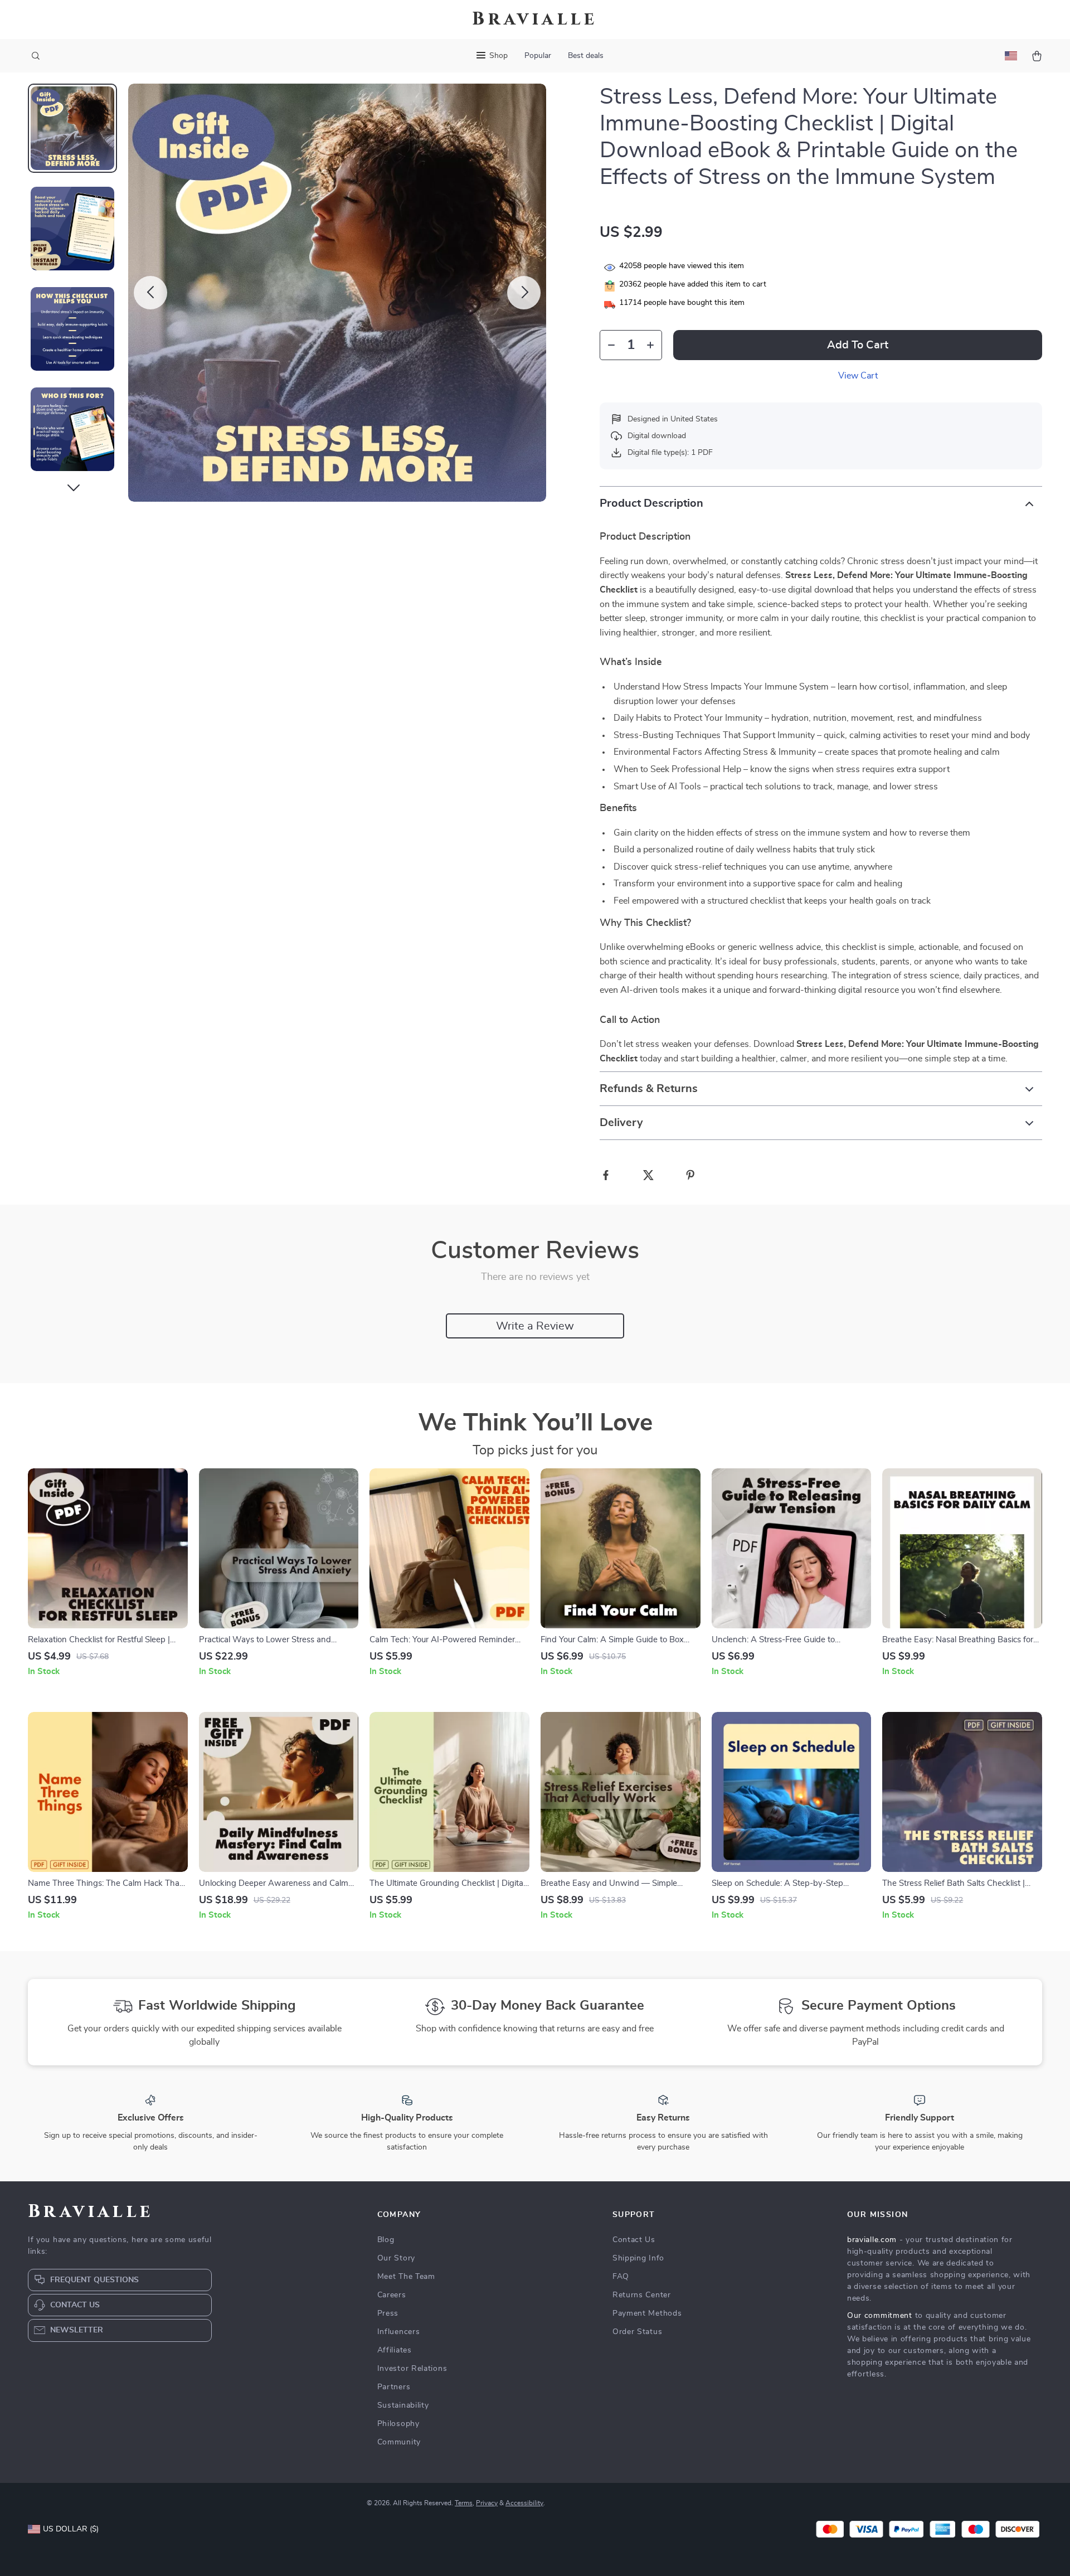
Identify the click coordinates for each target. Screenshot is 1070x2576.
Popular (538, 56)
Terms (464, 2503)
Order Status (637, 2332)
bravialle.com (872, 2240)
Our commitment (880, 2316)
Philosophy (398, 2424)
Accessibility (524, 2503)
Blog (386, 2240)
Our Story (396, 2258)
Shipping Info (638, 2258)
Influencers (399, 2332)
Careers (392, 2295)
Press (388, 2313)
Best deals (586, 56)
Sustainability (403, 2405)
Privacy (487, 2503)
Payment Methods (647, 2313)
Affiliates (395, 2350)
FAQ (621, 2277)
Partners (394, 2387)
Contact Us (634, 2240)
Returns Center (642, 2295)
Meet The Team (406, 2277)
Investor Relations (412, 2369)
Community (399, 2442)
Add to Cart (858, 345)
